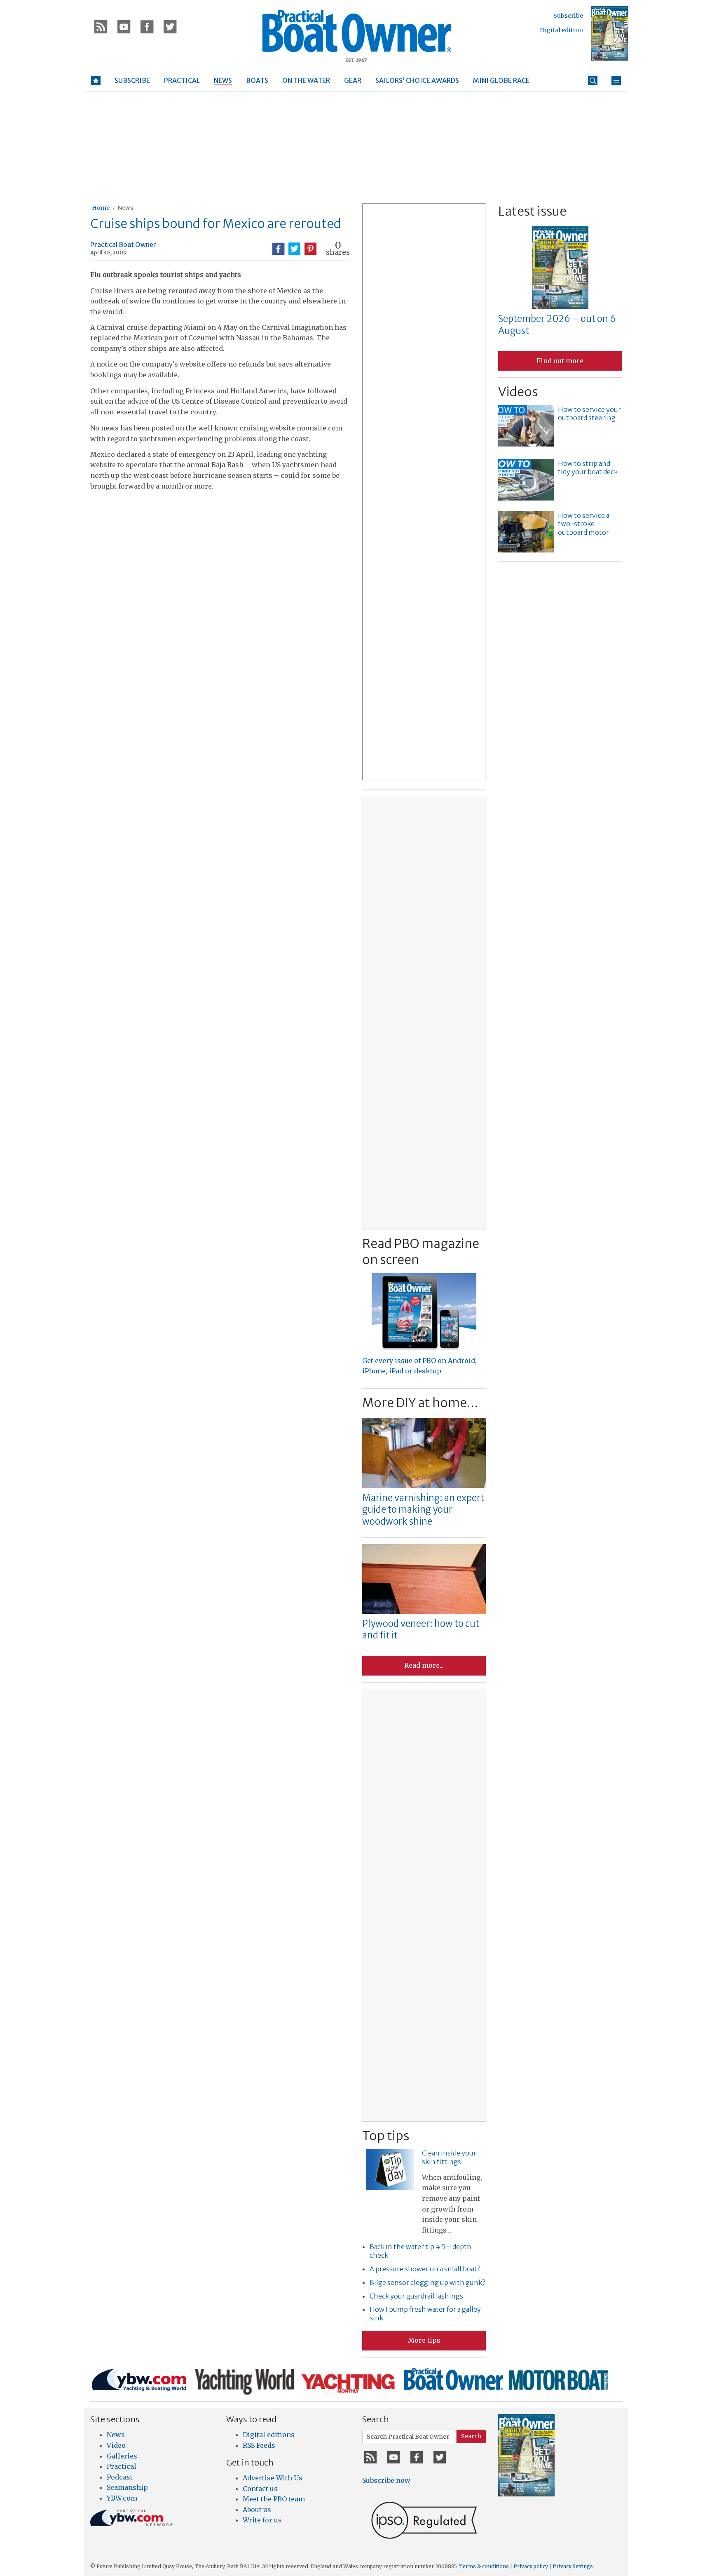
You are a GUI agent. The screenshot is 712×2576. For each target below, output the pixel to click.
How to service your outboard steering (589, 414)
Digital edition (561, 30)
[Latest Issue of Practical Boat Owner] (609, 33)
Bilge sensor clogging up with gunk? (427, 2282)
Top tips (386, 2136)
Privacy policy (531, 2566)
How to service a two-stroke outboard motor (584, 524)
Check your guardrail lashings (416, 2296)
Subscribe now (386, 2480)
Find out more (560, 361)
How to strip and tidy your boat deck (588, 468)
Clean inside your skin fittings (449, 2157)
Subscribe (568, 16)
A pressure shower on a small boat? (425, 2269)
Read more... (424, 1665)
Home (101, 208)
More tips (424, 2340)
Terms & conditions (484, 2566)
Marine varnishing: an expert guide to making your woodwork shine (423, 1510)
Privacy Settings (573, 2566)
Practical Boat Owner (123, 244)
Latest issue (532, 211)
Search (471, 2436)
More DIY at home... (420, 1403)
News (125, 208)
